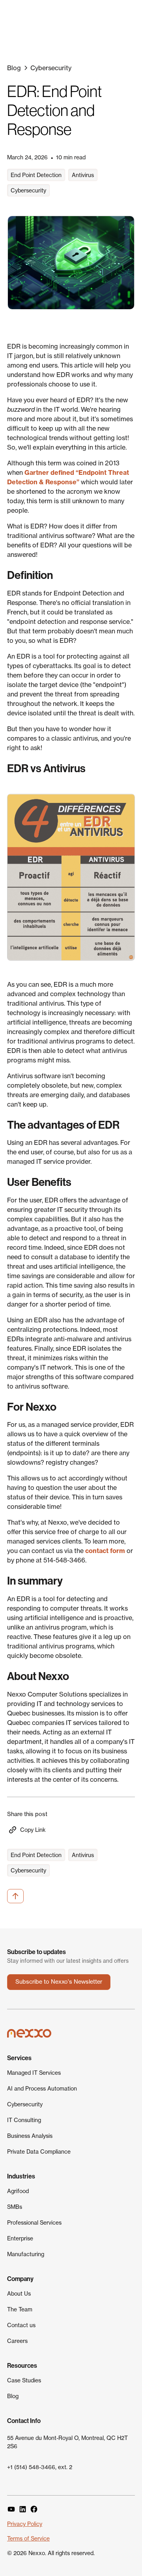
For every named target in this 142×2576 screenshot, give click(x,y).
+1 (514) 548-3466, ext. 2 (40, 2467)
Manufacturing (26, 2254)
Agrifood (18, 2191)
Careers (17, 2341)
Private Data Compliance (39, 2151)
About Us (19, 2293)
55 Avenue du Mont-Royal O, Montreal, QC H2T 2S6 (67, 2442)
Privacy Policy (25, 2524)
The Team (20, 2309)
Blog (13, 2396)
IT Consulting (24, 2120)
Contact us (21, 2325)
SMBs (15, 2207)
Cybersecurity (25, 2104)
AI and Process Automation (42, 2088)
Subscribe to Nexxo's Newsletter (59, 1982)
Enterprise (20, 2238)
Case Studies (24, 2380)
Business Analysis (30, 2136)
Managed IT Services (34, 2073)
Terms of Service (28, 2538)
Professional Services (34, 2222)
